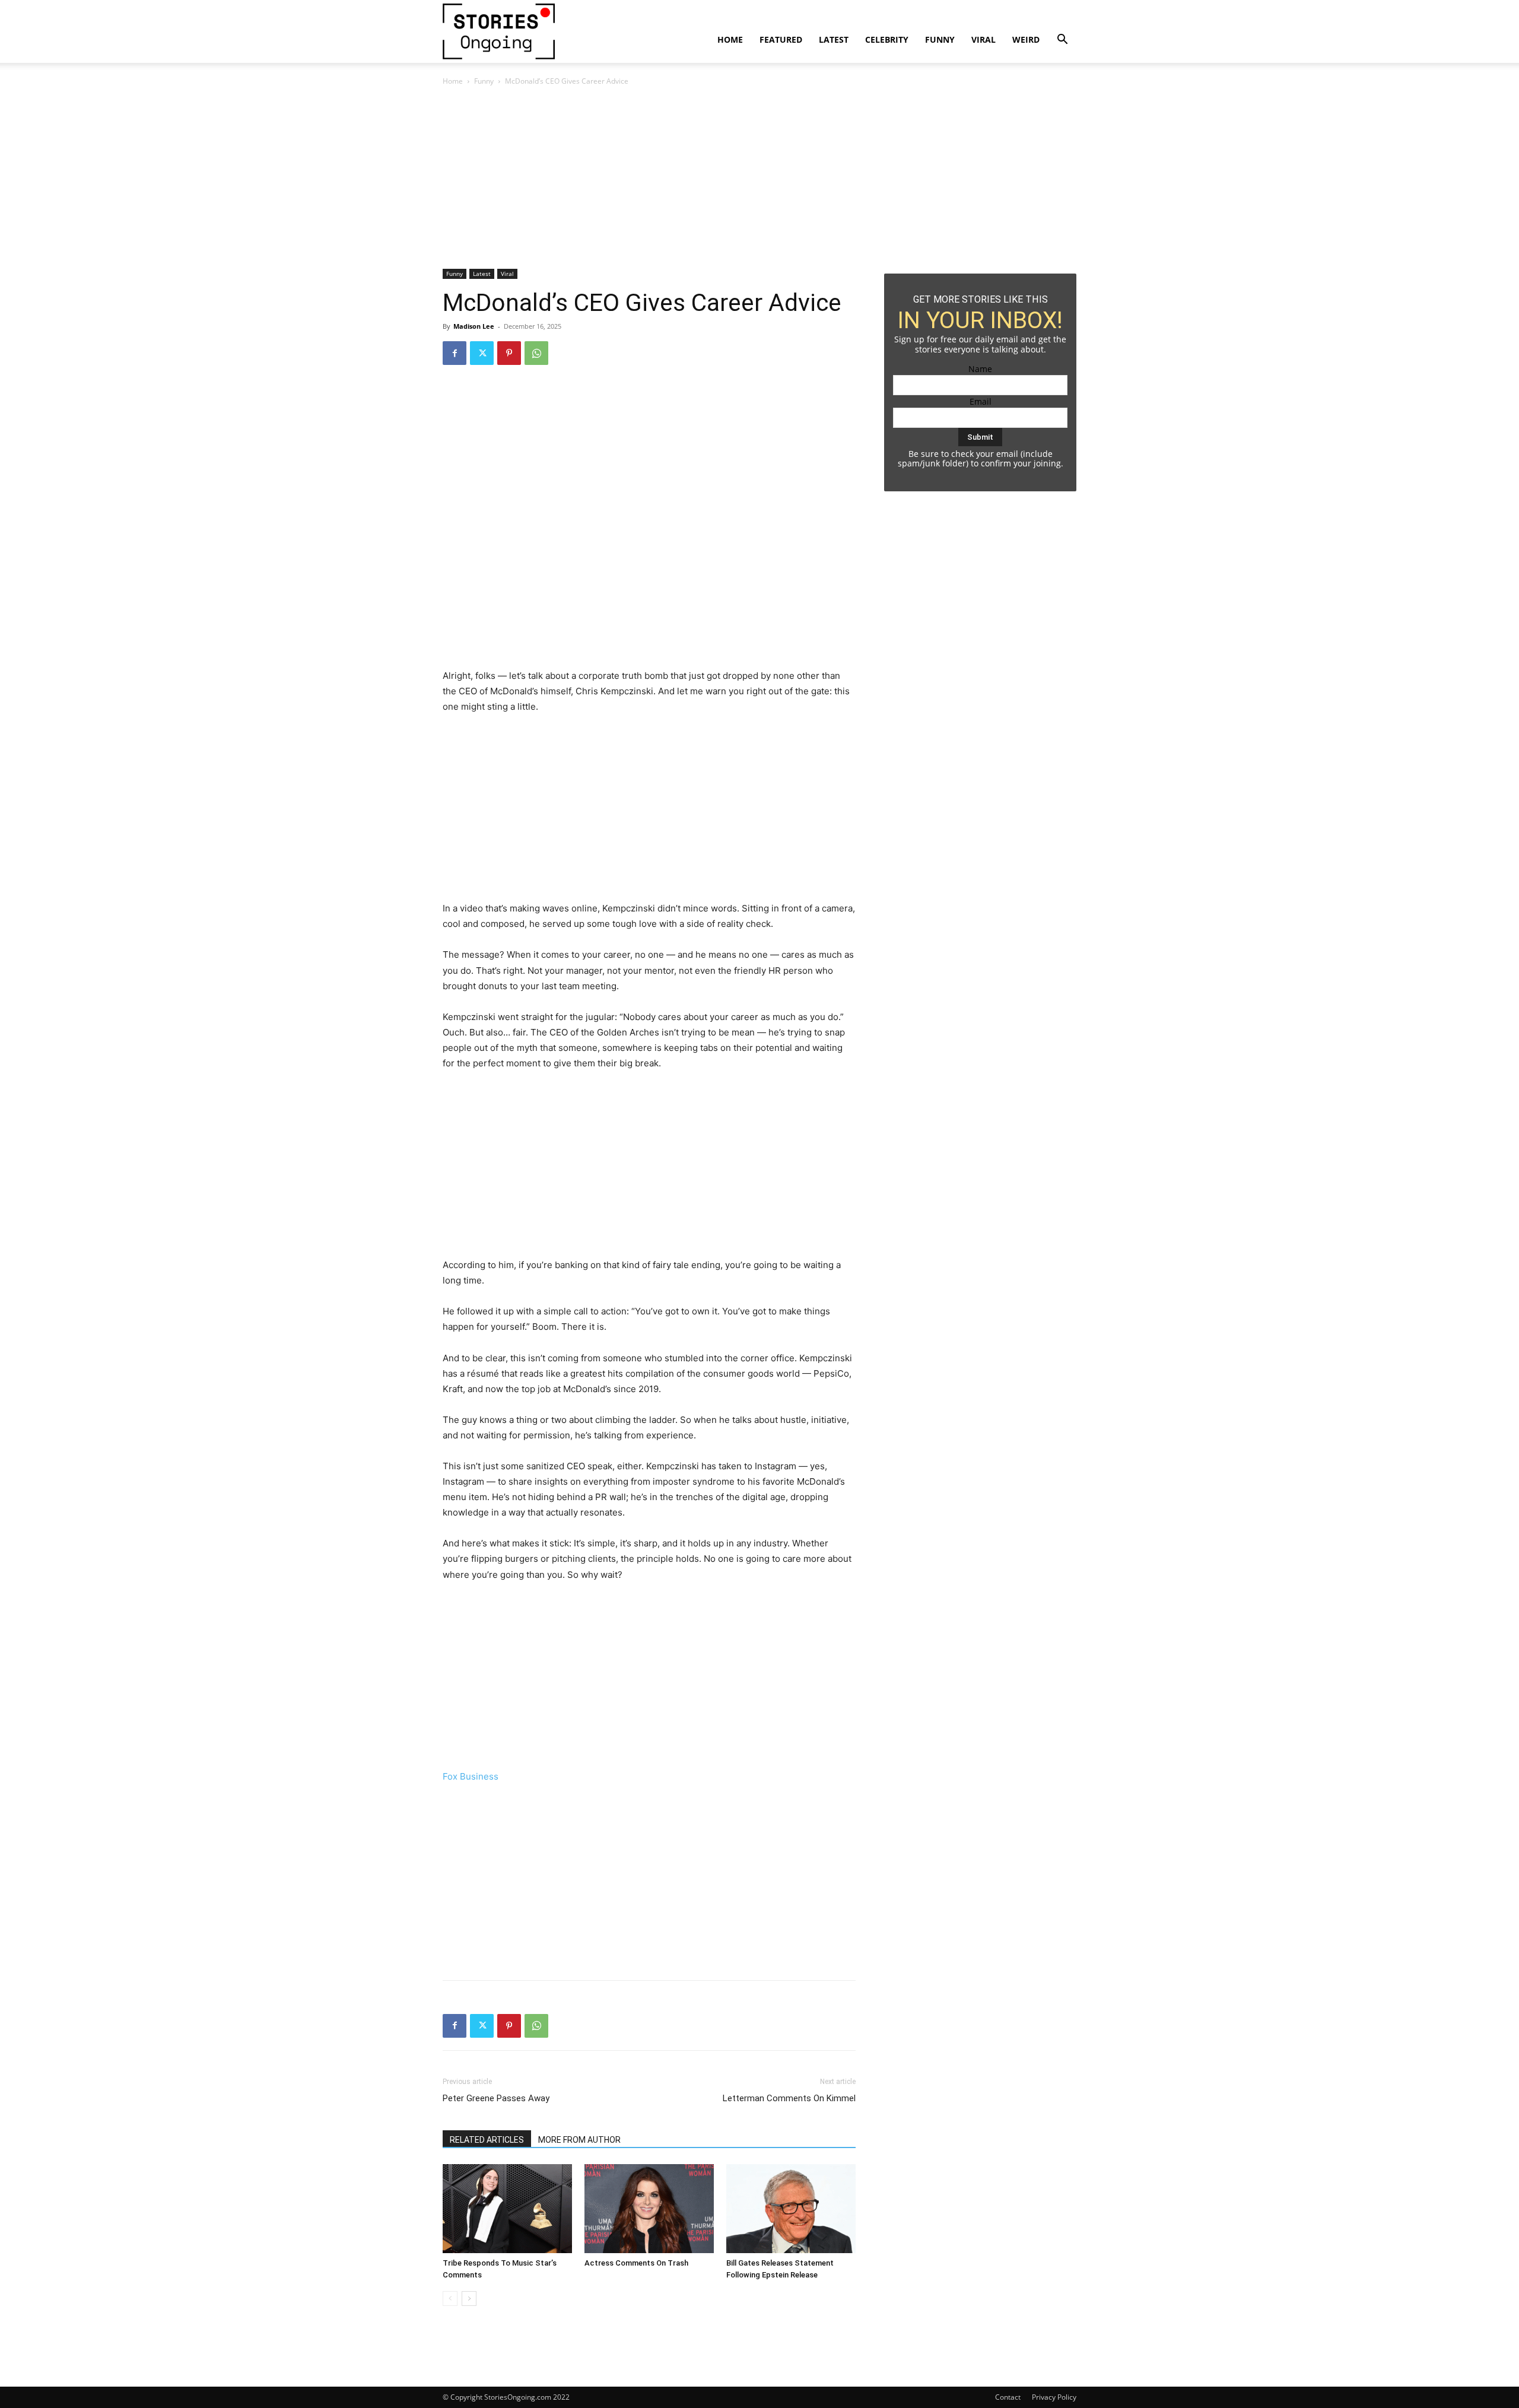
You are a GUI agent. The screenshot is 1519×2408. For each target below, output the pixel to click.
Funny (940, 39)
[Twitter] (482, 353)
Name (980, 369)
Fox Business (471, 1776)
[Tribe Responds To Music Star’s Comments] (507, 2209)
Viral (983, 39)
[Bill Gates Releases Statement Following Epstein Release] (791, 2209)
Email (981, 401)
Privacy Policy (1054, 2397)
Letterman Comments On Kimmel (789, 2098)
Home (730, 39)
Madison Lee (474, 326)
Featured (781, 39)
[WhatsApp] (536, 353)
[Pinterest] (509, 353)
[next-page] (469, 2299)
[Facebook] (455, 353)
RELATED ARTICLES (487, 2140)
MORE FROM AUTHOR (579, 2140)
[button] (1062, 41)
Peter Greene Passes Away (496, 2098)
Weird (1026, 39)
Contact (1008, 2397)
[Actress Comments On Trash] (649, 2209)
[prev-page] (450, 2299)
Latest (834, 39)
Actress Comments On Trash (636, 2263)
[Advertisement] (649, 181)
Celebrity (887, 39)
